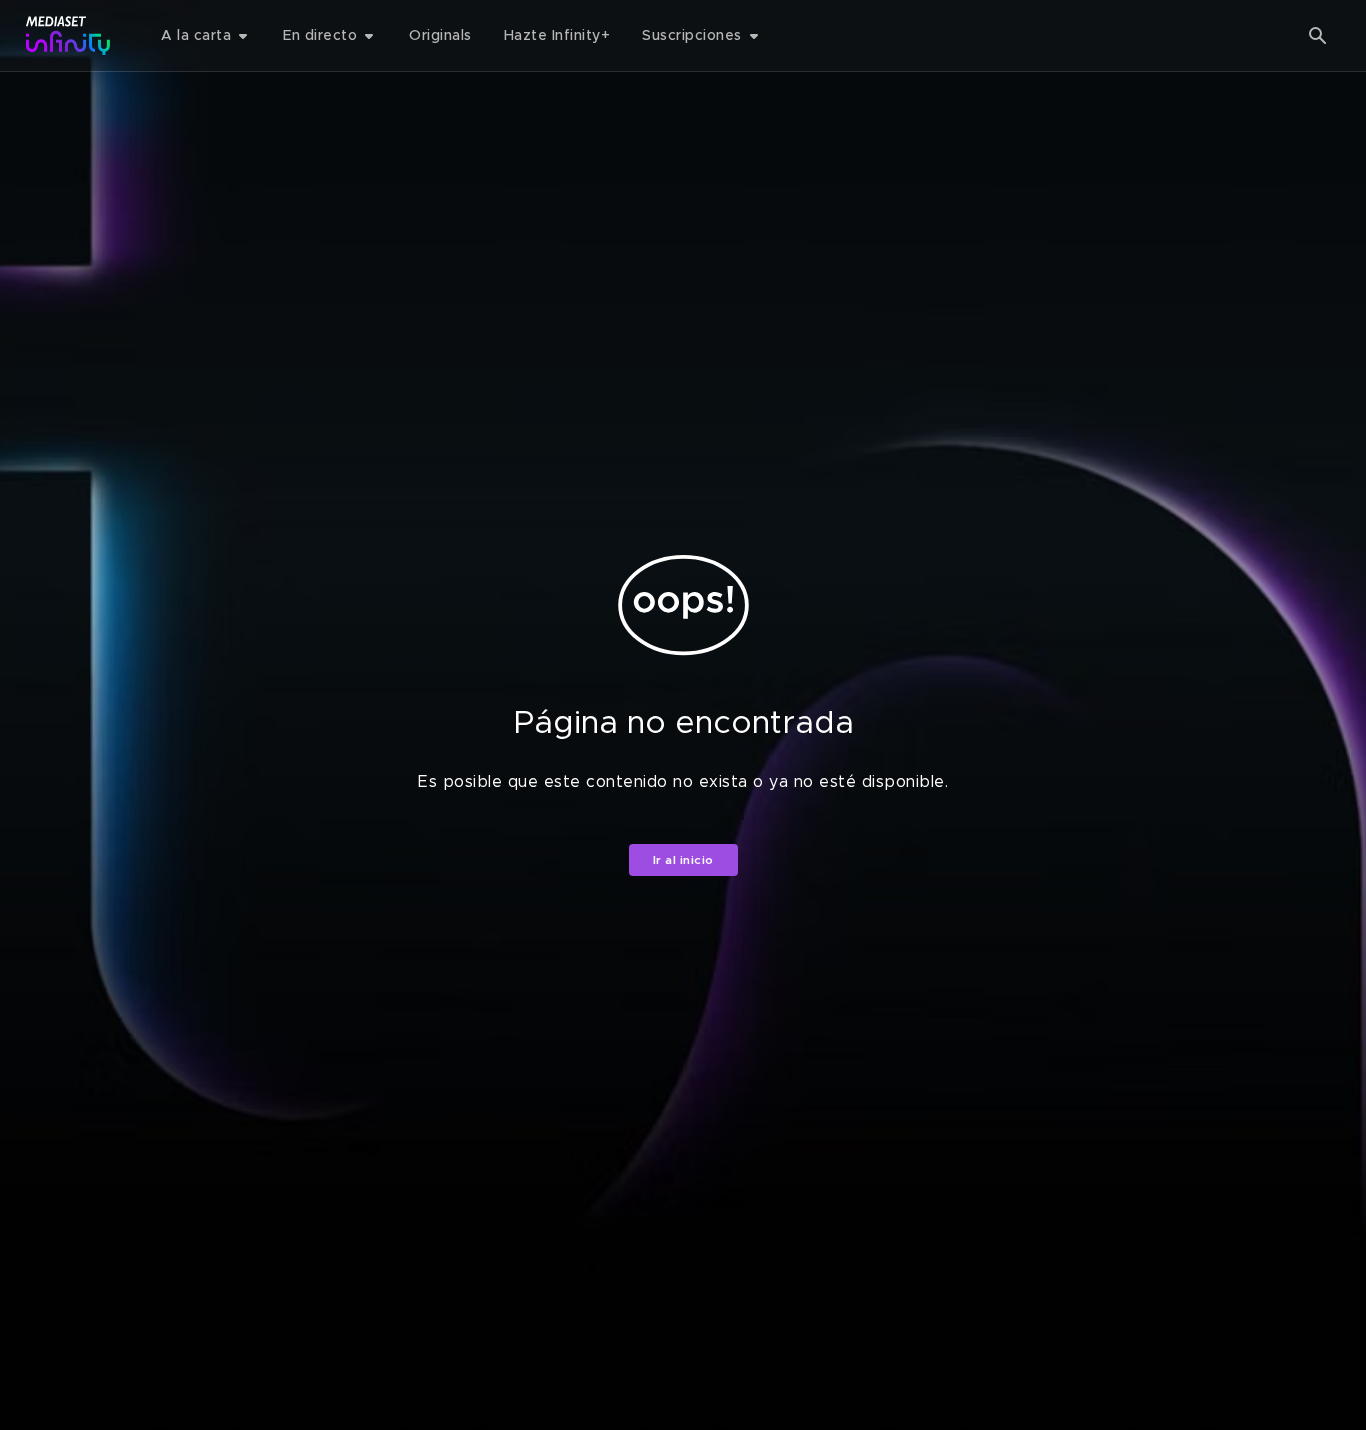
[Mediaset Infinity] (68, 35)
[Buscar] (1318, 36)
